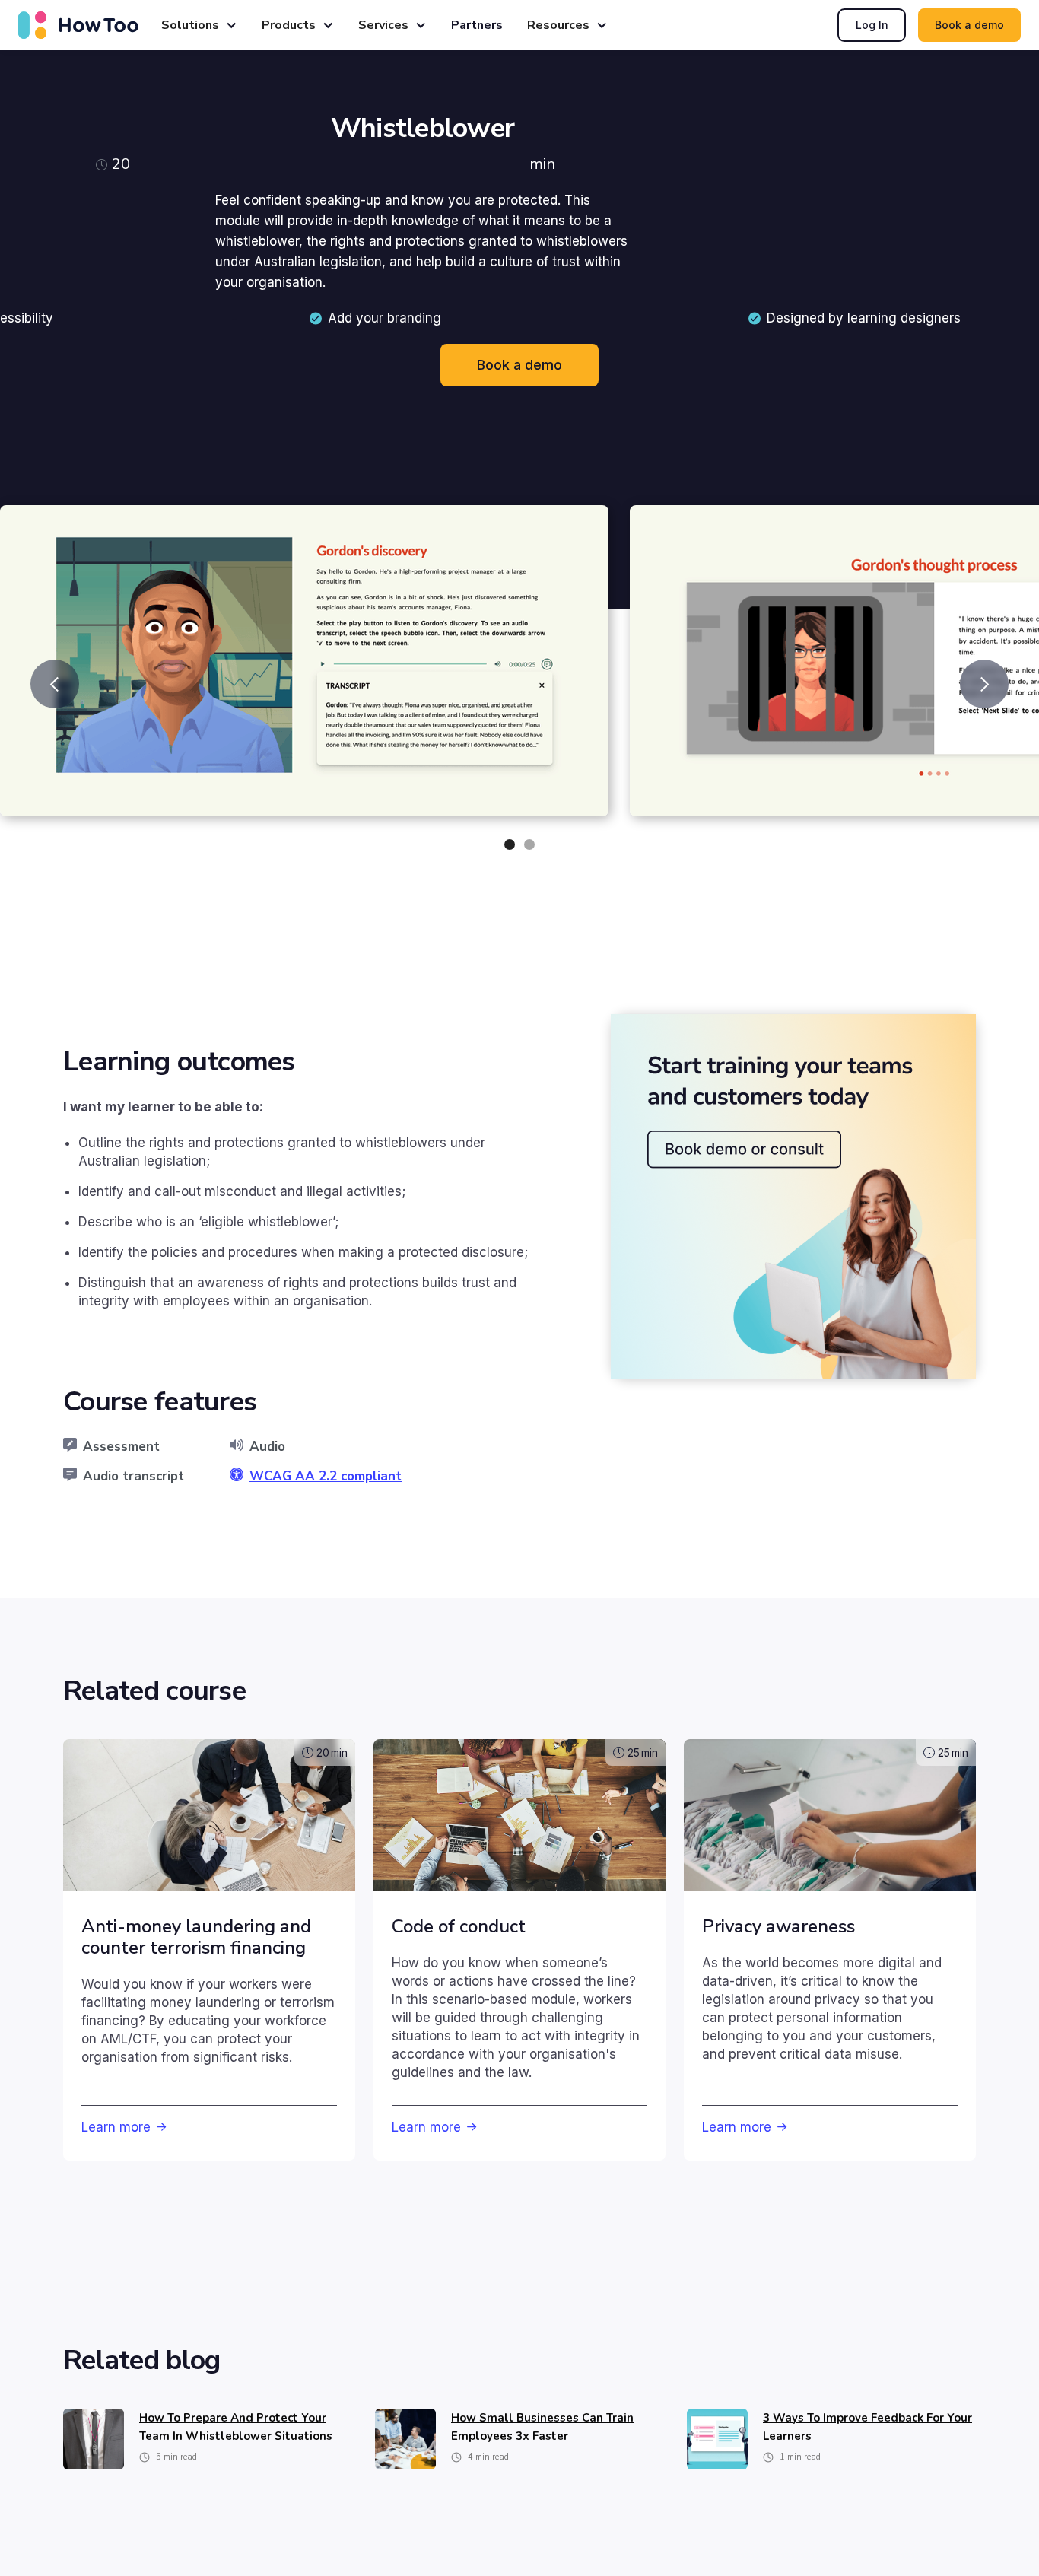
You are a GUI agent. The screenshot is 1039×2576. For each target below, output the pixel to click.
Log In (872, 25)
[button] (199, 25)
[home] (78, 25)
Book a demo (969, 25)
